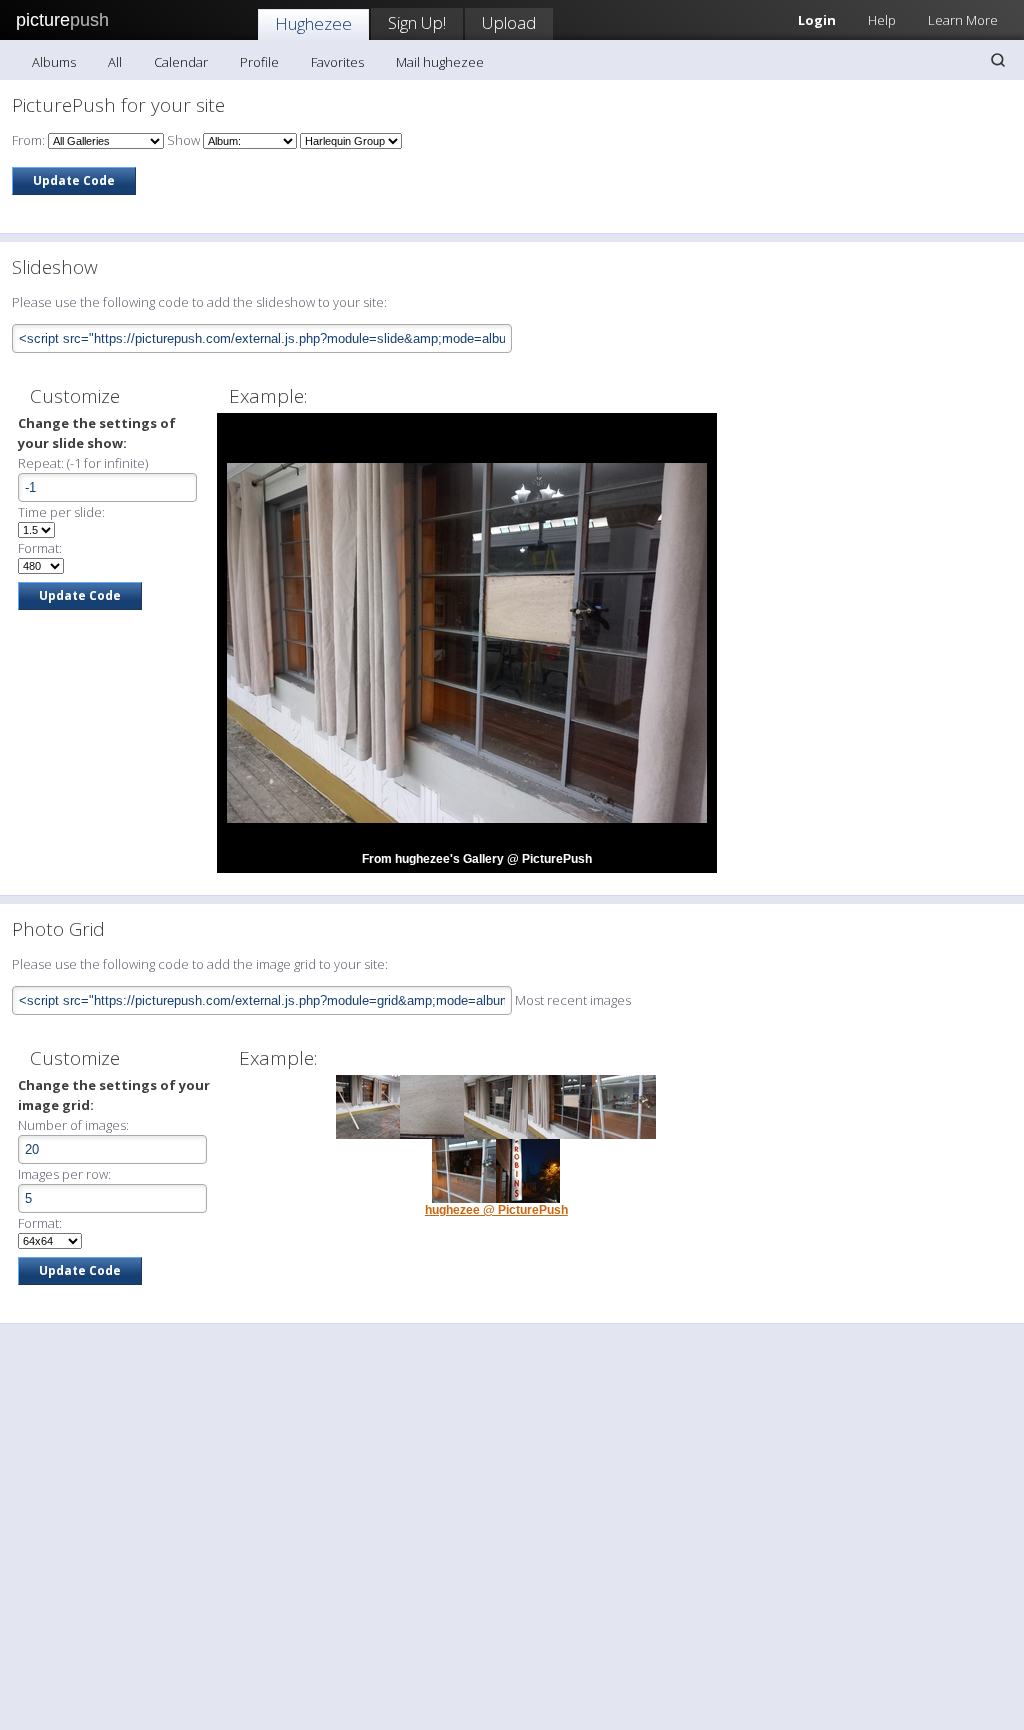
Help (882, 20)
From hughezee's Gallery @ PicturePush (477, 859)
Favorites (337, 62)
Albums (54, 62)
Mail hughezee (440, 62)
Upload (509, 22)
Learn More (963, 20)
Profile (259, 62)
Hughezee (313, 23)
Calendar (181, 62)
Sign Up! (417, 22)
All (115, 62)
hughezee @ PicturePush (496, 1210)
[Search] (998, 60)
